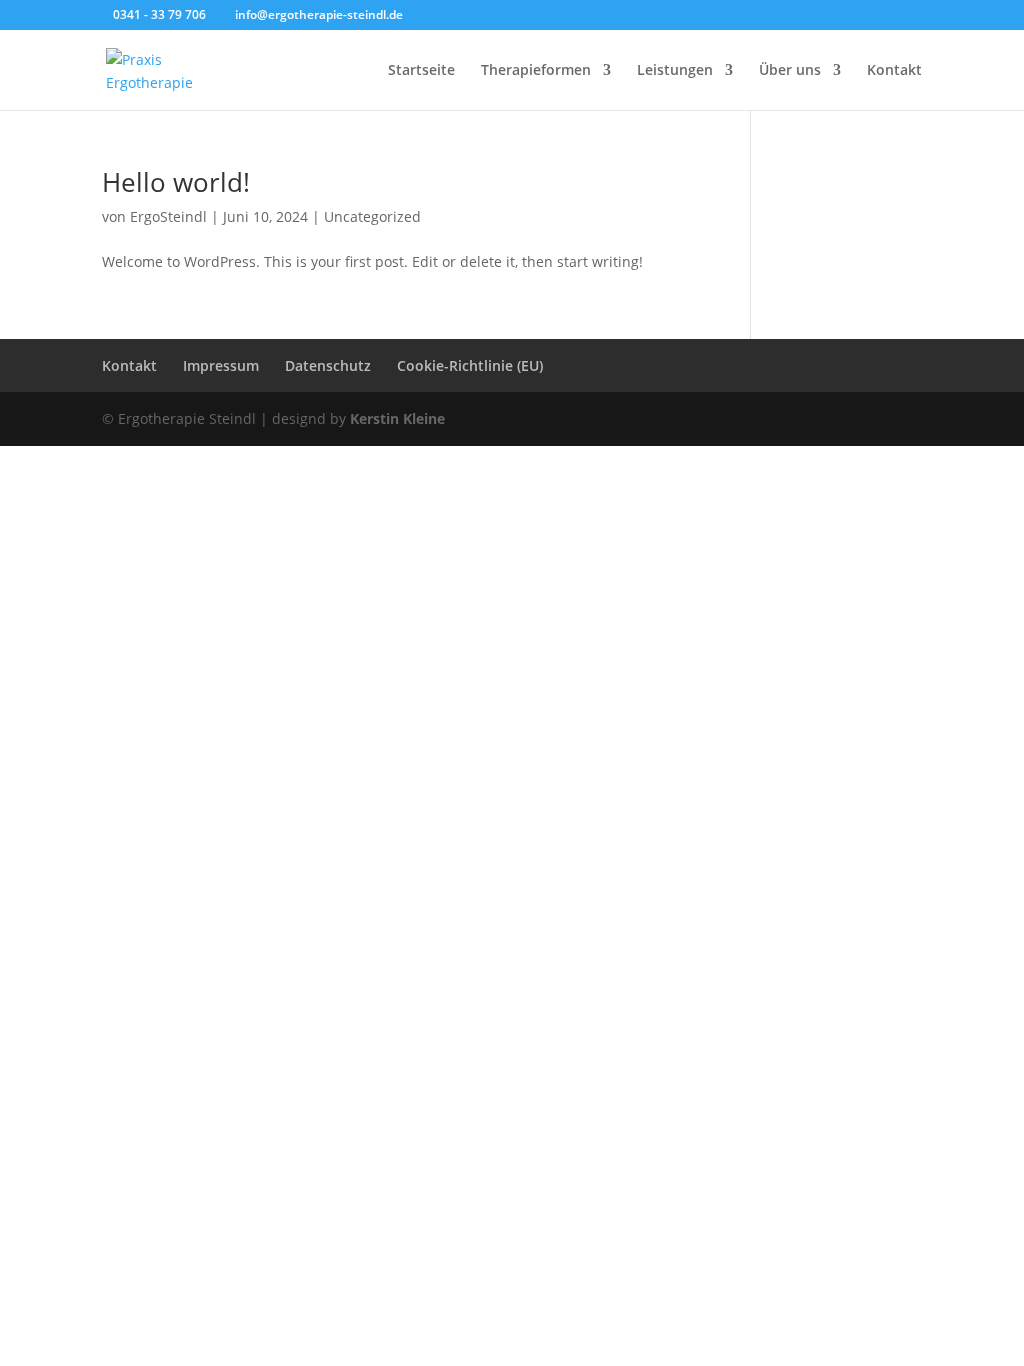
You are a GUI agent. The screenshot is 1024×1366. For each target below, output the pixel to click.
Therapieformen (536, 71)
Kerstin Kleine (397, 418)
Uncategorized (372, 216)
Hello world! (176, 182)
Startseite (421, 71)
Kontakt (894, 71)
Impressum (221, 365)
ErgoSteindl (168, 216)
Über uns (790, 71)
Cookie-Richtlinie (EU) (470, 365)
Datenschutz (328, 365)
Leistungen (675, 71)
